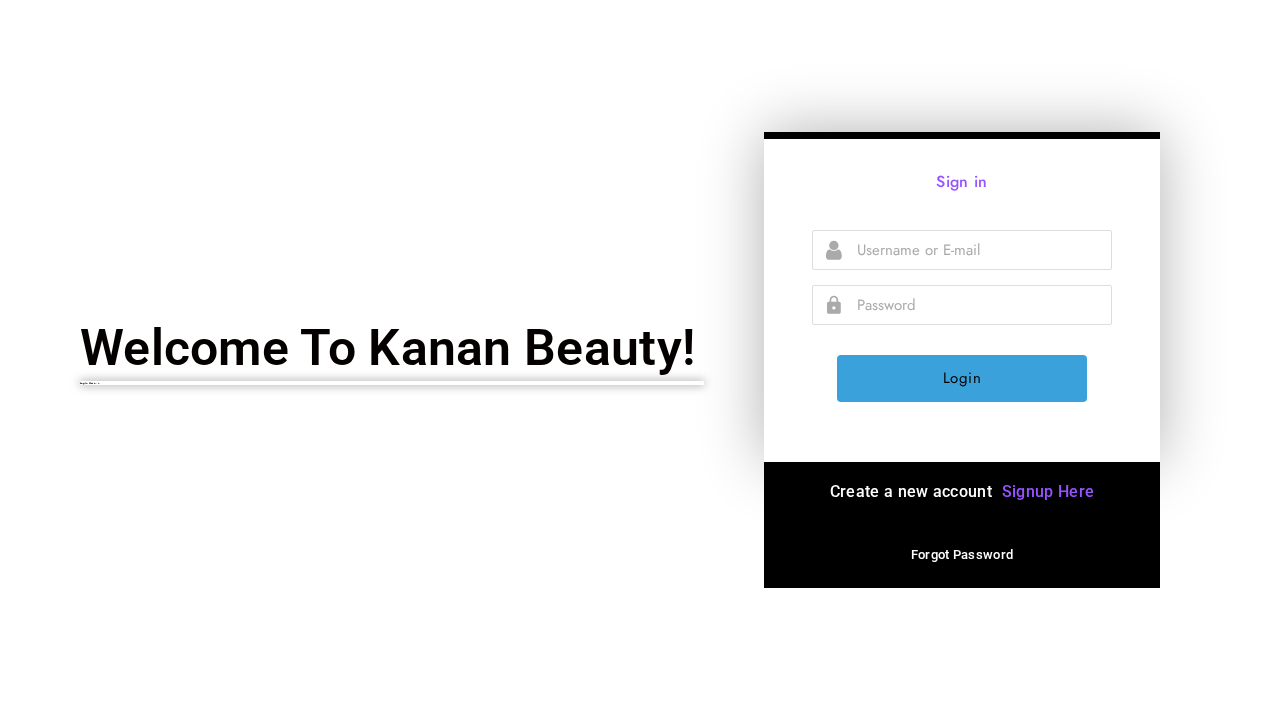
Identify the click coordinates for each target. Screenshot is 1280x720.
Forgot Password (962, 554)
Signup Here (1048, 491)
